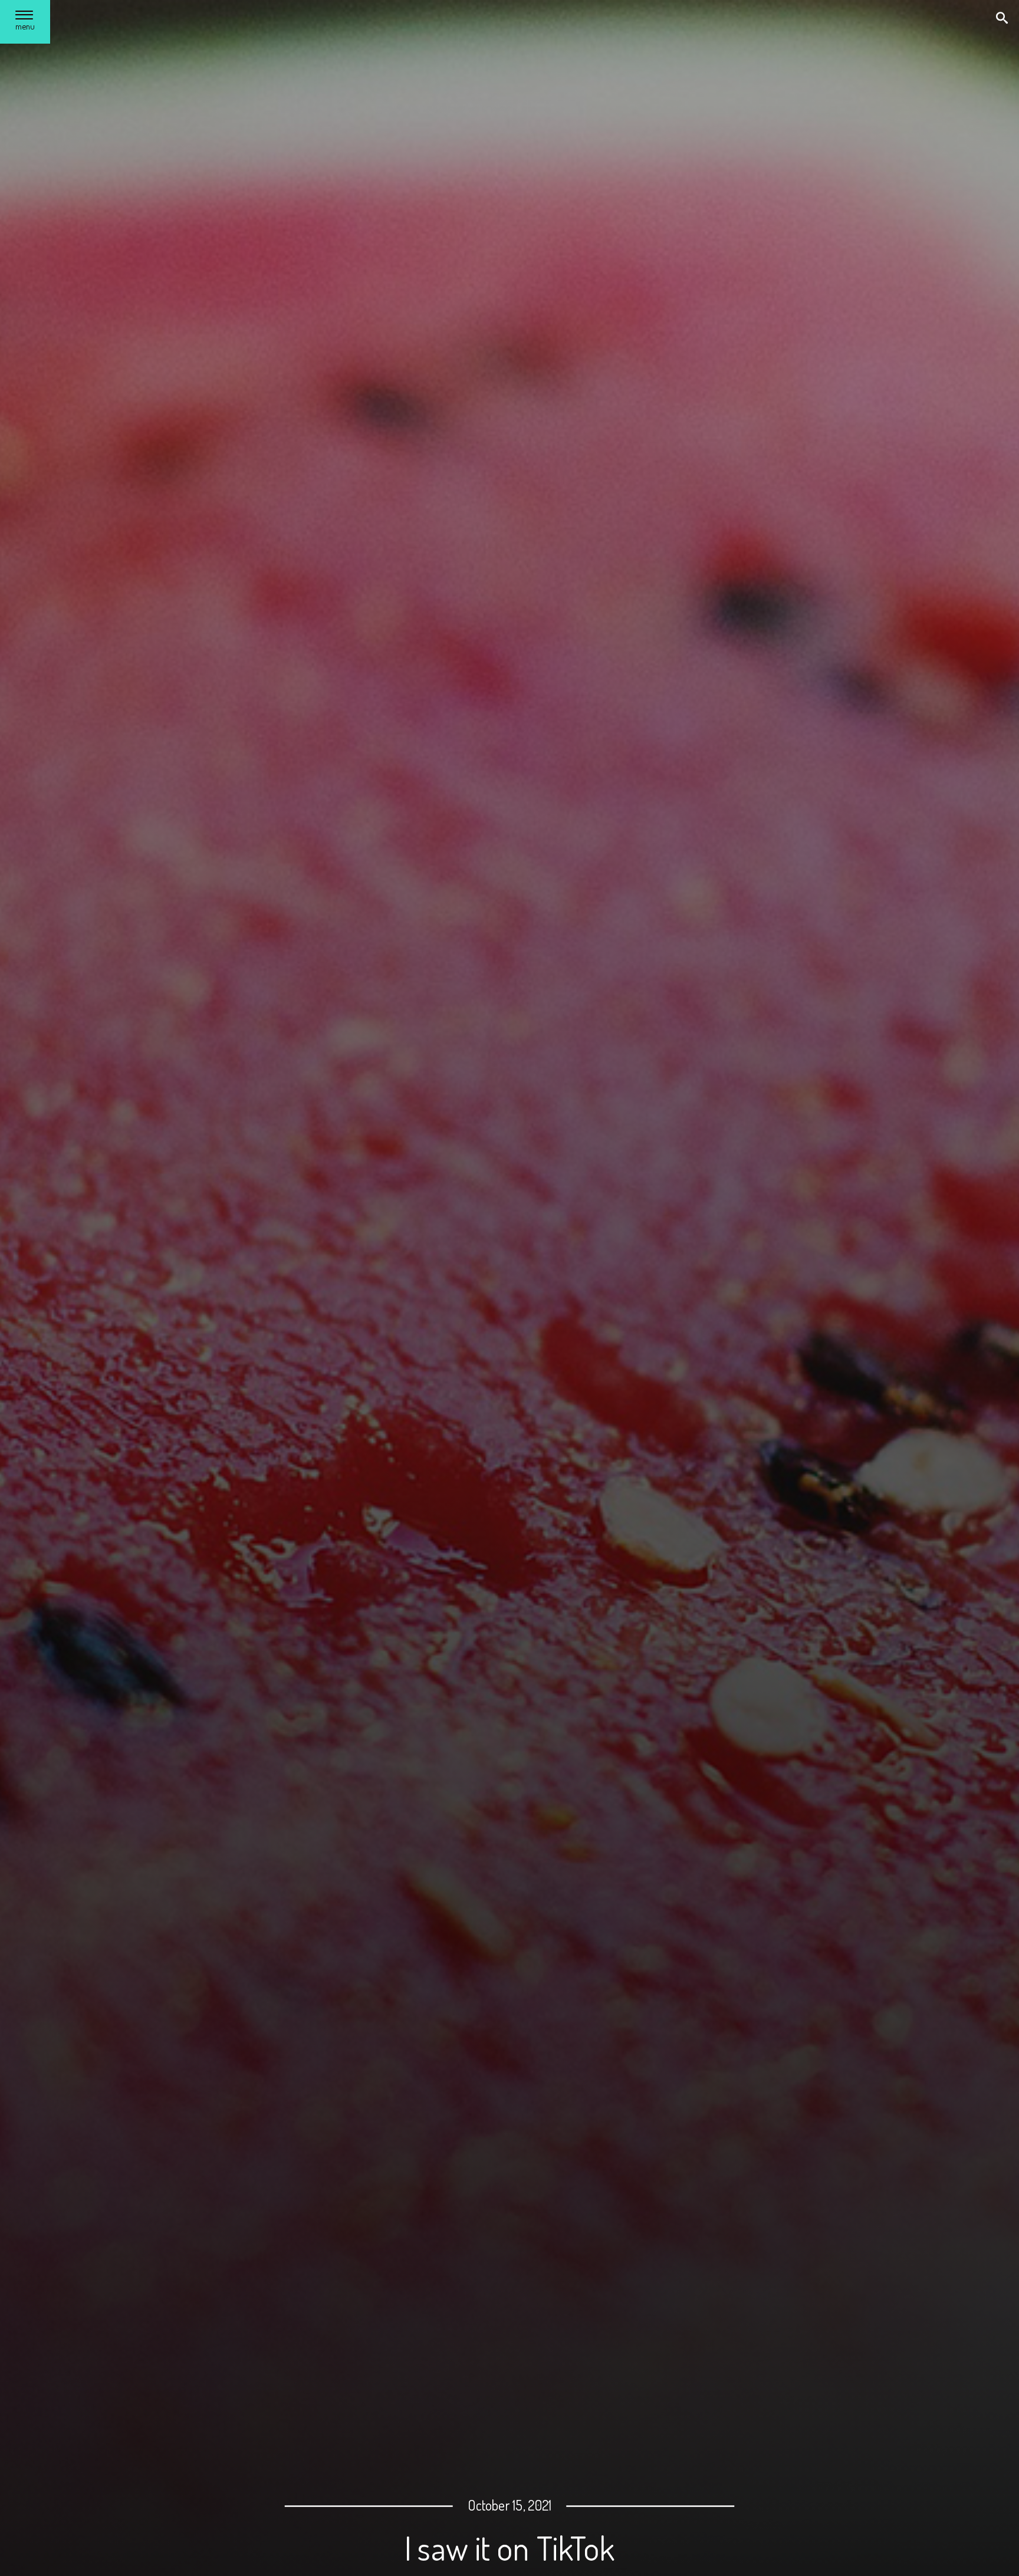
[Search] (1003, 19)
